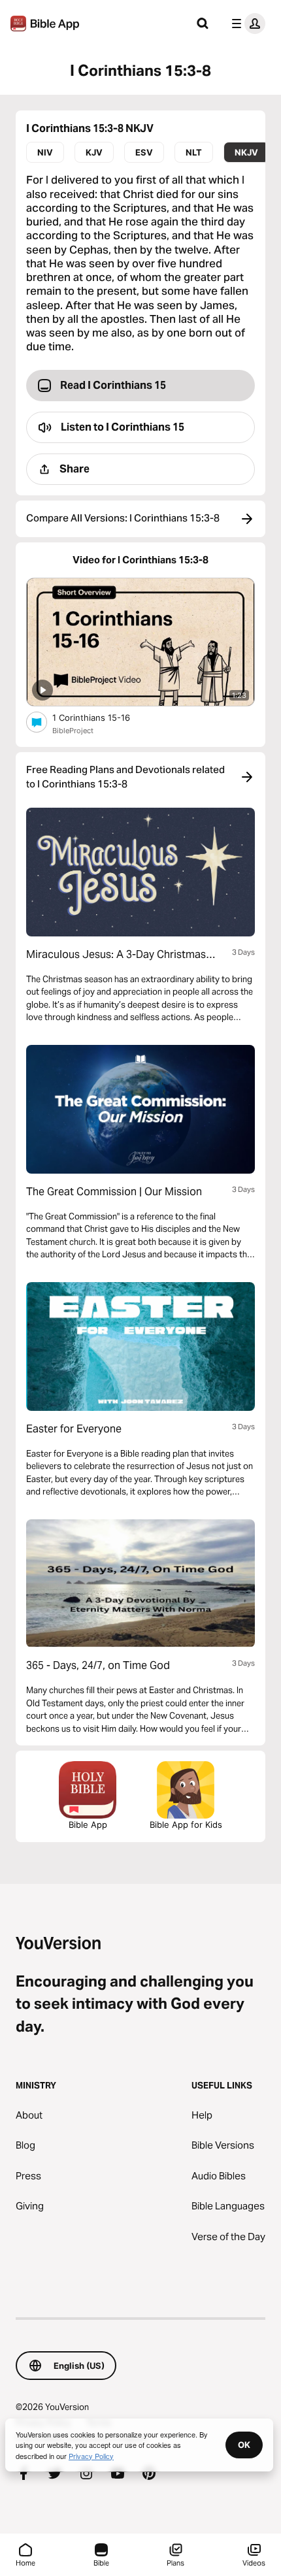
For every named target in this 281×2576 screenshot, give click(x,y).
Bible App (88, 1825)
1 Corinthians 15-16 (102, 717)
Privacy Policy (91, 2456)
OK (244, 2445)
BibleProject (73, 731)
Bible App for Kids (186, 1825)
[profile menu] (246, 24)
